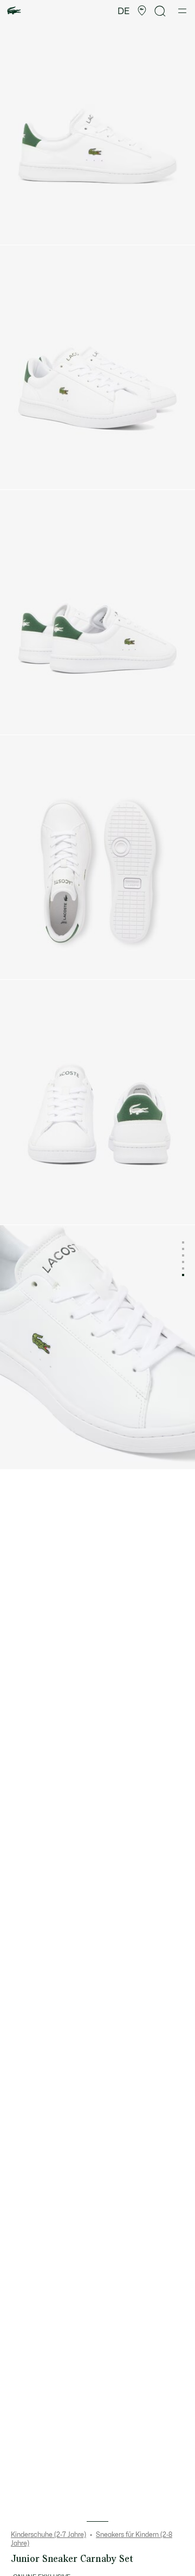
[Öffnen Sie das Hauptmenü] (182, 11)
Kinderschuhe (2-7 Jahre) (48, 2535)
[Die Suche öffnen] (160, 11)
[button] (142, 11)
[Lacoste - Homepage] (14, 11)
